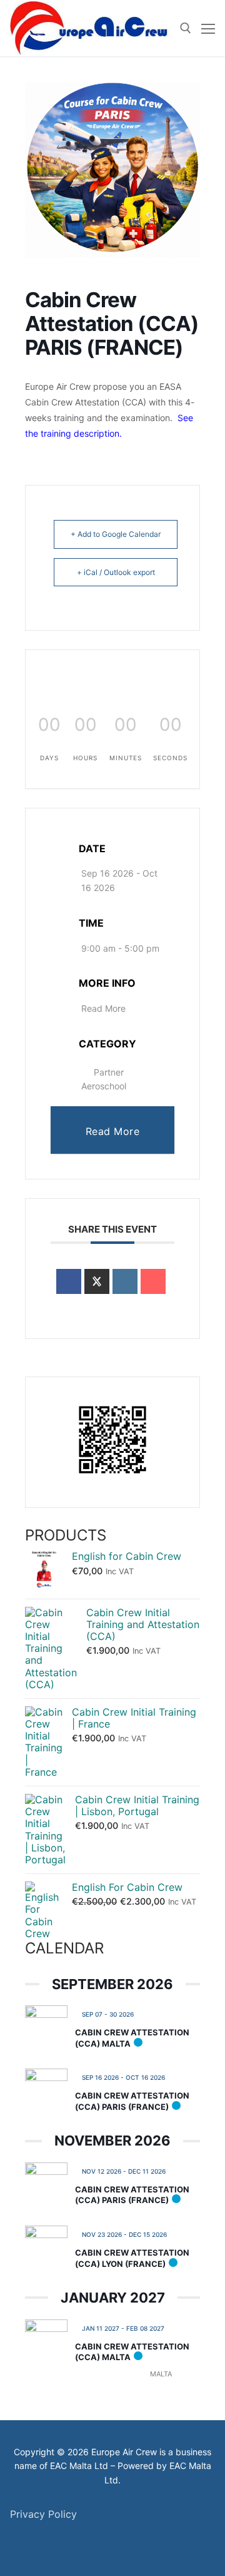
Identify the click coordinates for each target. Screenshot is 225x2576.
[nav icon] (208, 28)
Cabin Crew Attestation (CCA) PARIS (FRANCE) (132, 2101)
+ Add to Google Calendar (116, 534)
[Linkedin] (125, 1281)
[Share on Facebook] (69, 1281)
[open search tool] (186, 28)
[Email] (153, 1281)
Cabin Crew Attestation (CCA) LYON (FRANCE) (132, 2258)
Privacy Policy (43, 2514)
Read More (103, 1008)
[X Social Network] (97, 1281)
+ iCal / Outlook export (116, 572)
